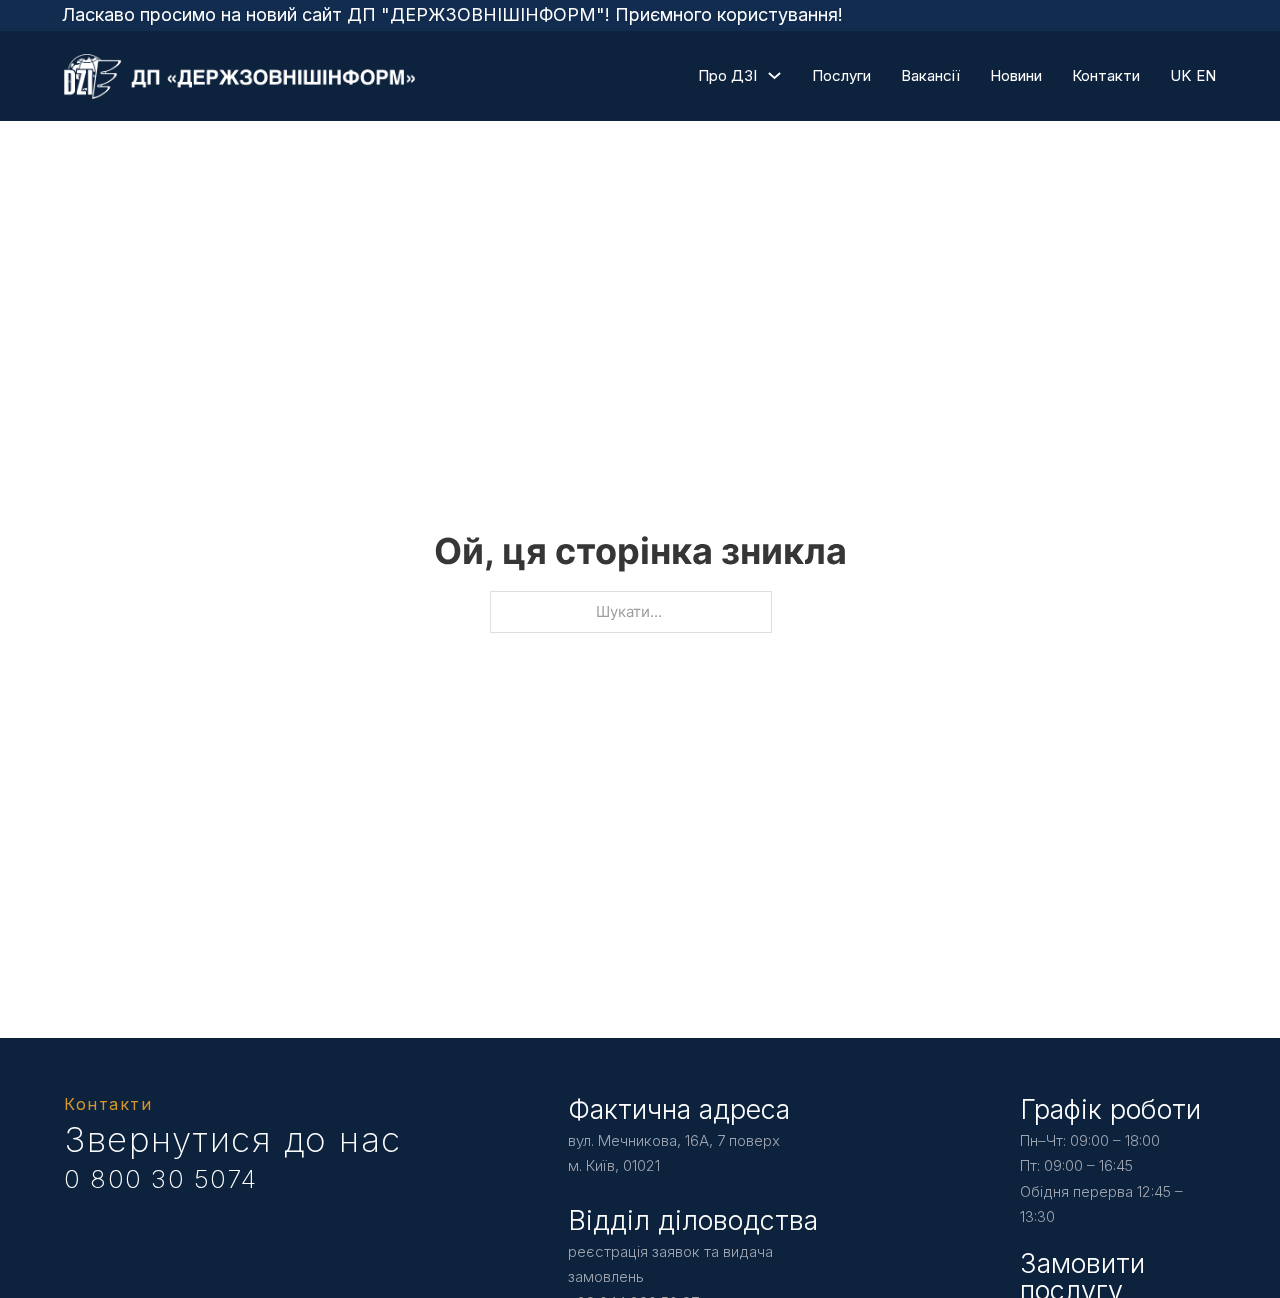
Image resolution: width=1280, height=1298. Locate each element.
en (1206, 75)
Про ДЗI (727, 75)
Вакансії (930, 75)
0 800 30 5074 (161, 1179)
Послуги (841, 75)
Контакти (1106, 75)
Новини (1016, 75)
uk (1180, 75)
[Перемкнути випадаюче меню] (774, 75)
